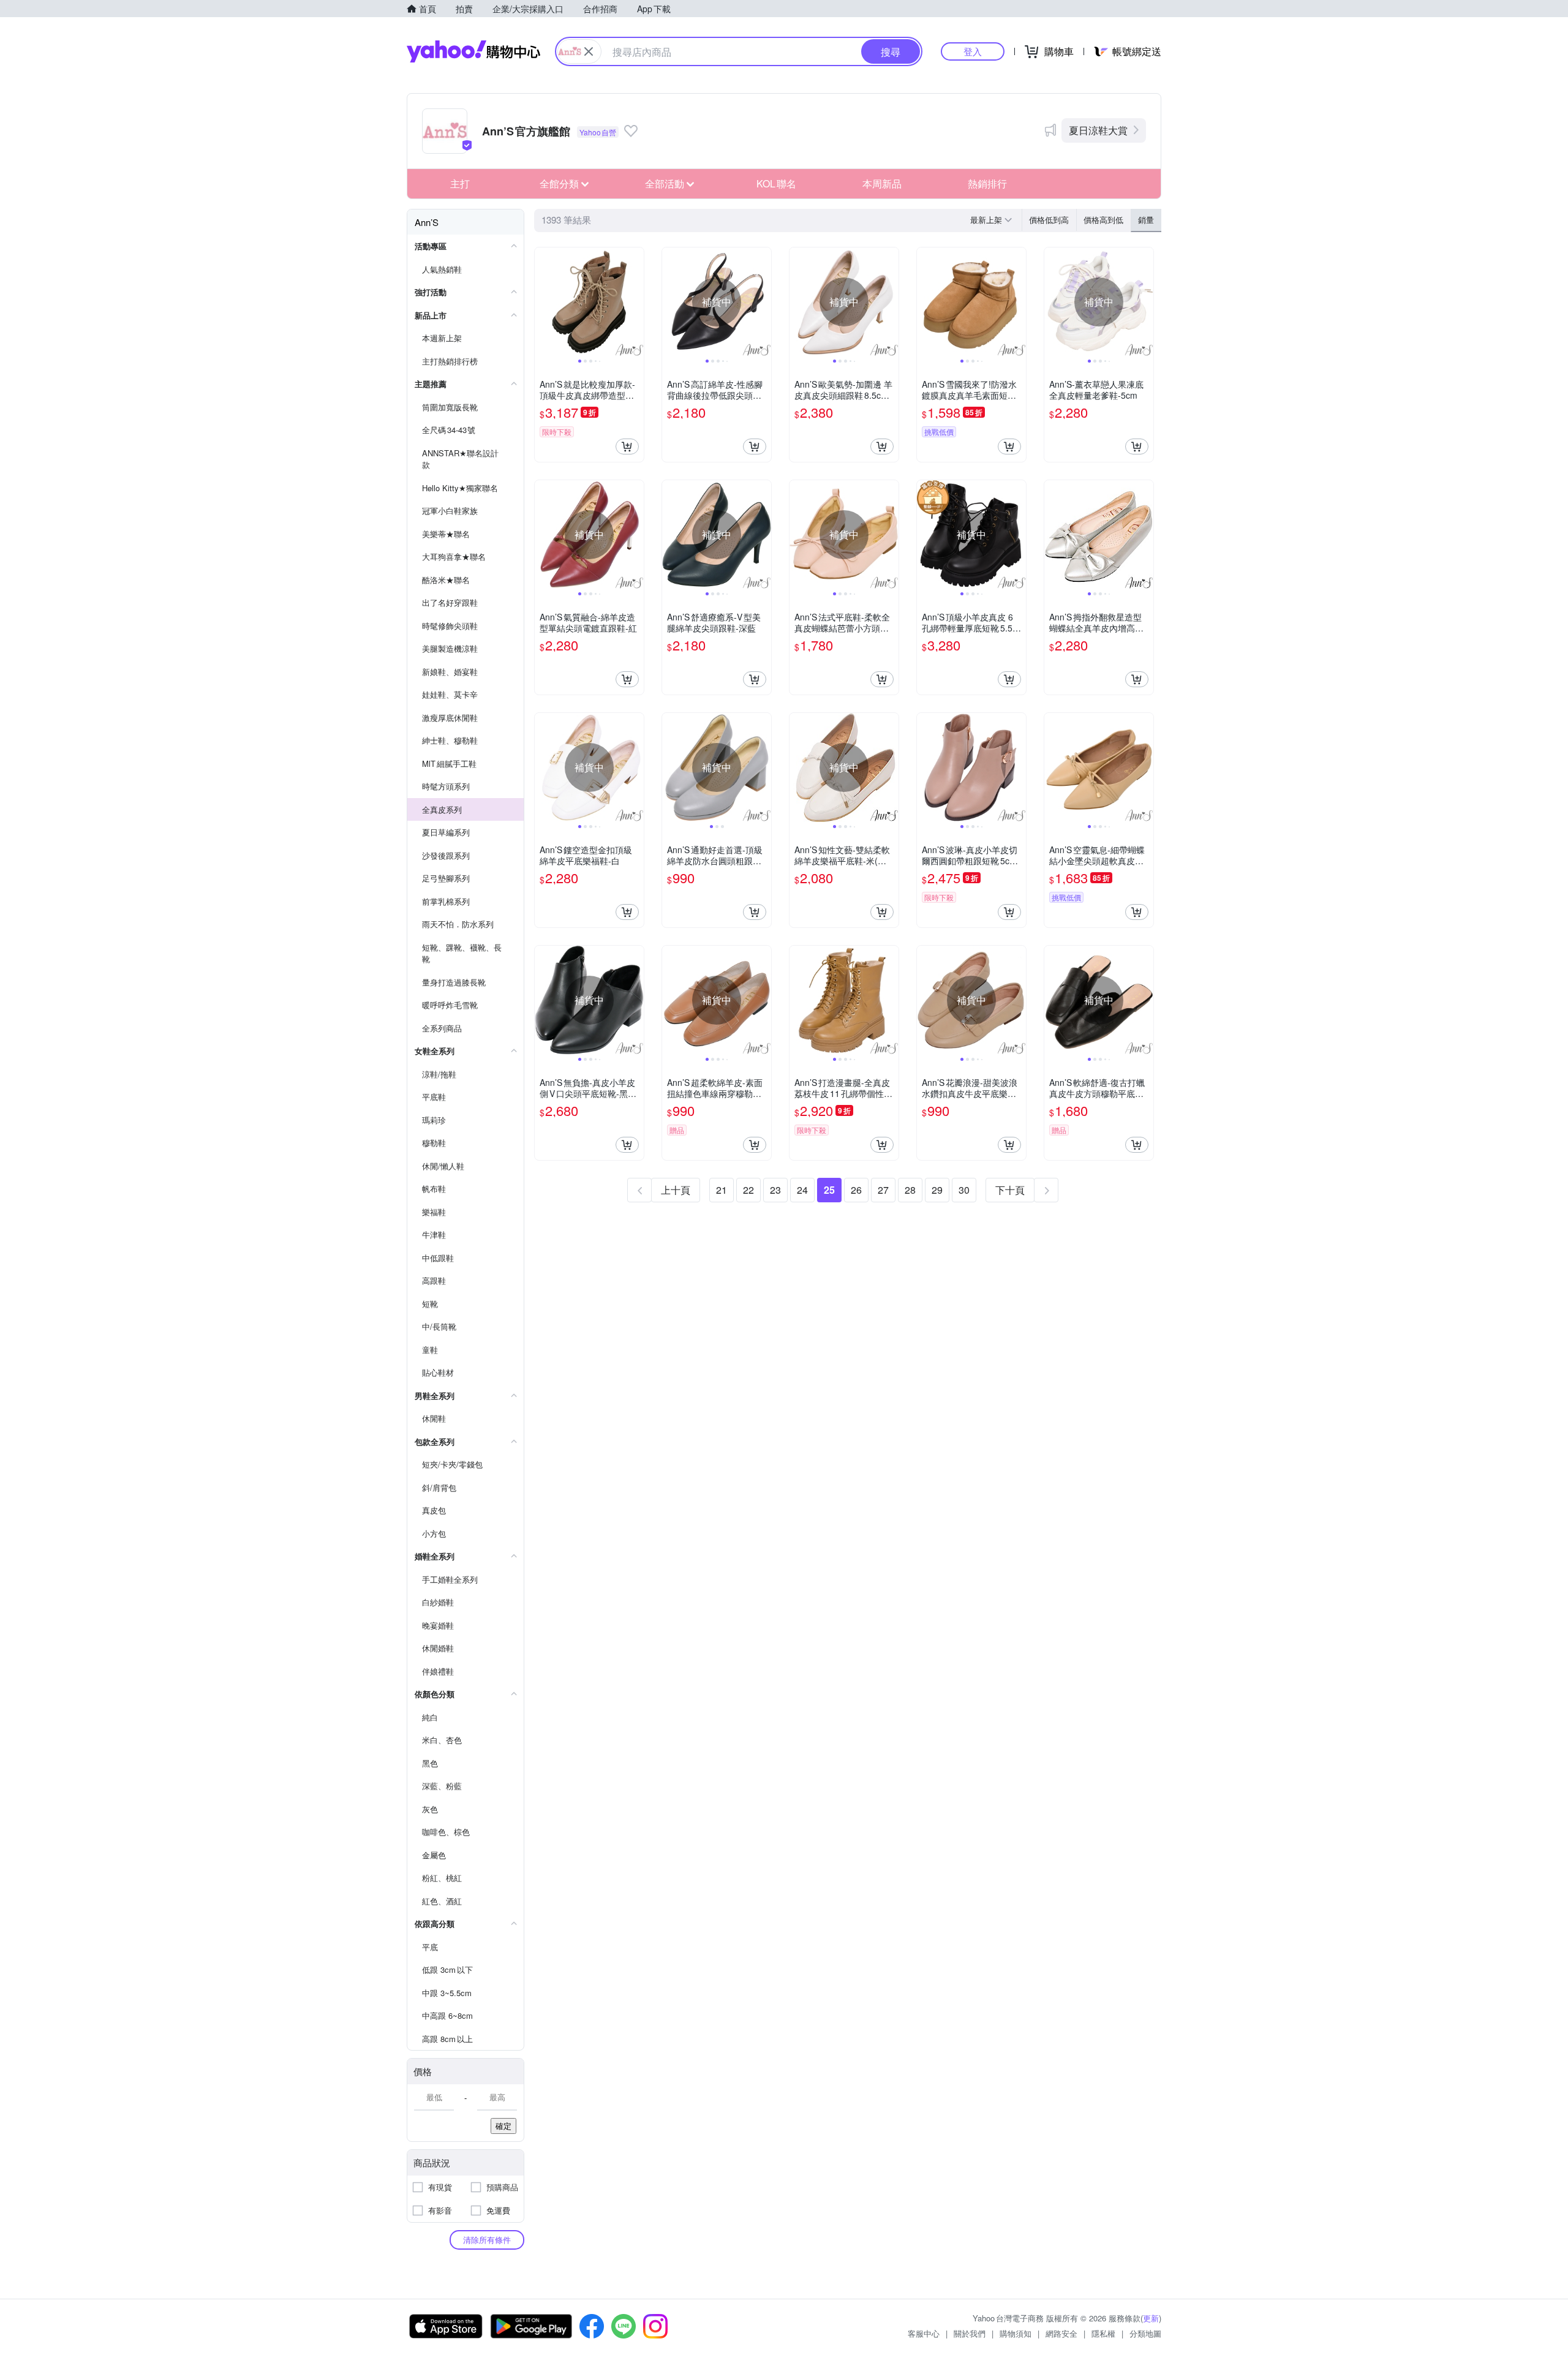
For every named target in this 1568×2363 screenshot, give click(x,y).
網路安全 (1061, 2333)
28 (910, 1190)
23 (775, 1190)
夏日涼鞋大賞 (1098, 130)
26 (856, 1190)
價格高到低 (1103, 220)
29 (937, 1190)
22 (748, 1190)
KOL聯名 (776, 183)
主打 (460, 183)
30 (964, 1190)
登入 (973, 51)
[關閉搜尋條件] (589, 51)
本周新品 (882, 183)
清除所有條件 (487, 2240)
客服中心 (924, 2333)
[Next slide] (636, 302)
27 (883, 1190)
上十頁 (676, 1190)
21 (722, 1190)
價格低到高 (1049, 220)
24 (802, 1190)
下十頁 (1010, 1190)
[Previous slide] (543, 302)
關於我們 (970, 2333)
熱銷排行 (987, 183)
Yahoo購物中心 (473, 51)
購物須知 (1016, 2333)
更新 (1151, 2318)
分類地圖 (1145, 2333)
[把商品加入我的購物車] (627, 447)
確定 (503, 2126)
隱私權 (1103, 2333)
